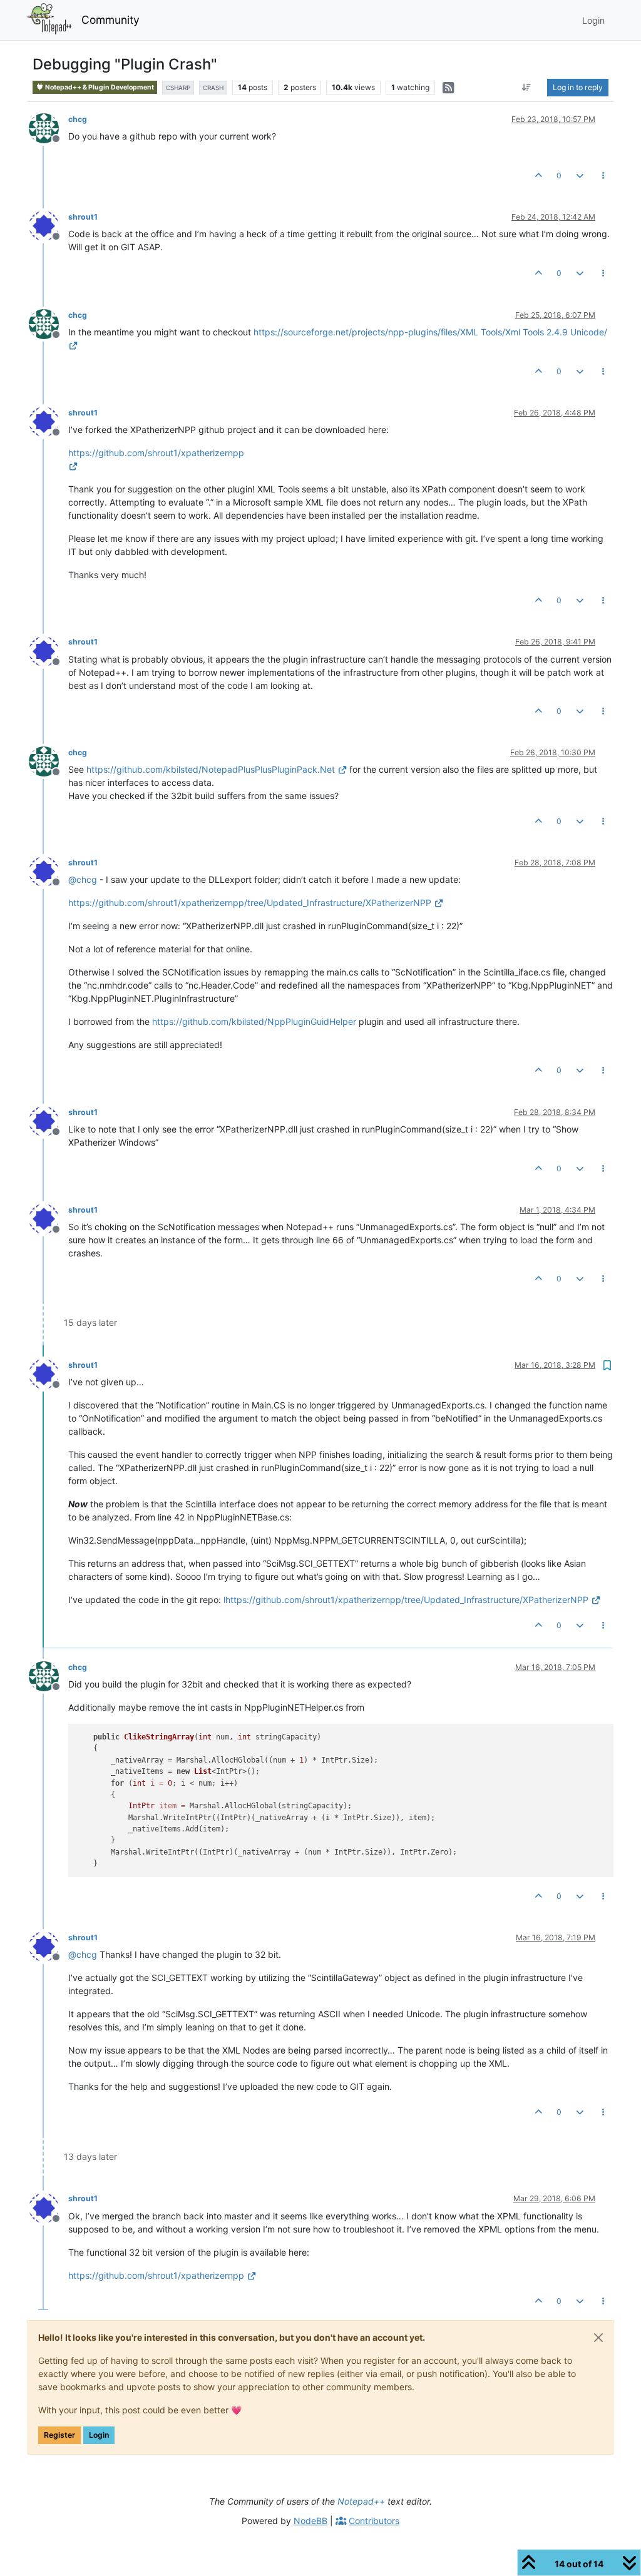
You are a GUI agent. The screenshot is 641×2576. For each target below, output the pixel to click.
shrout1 (83, 217)
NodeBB (310, 2521)
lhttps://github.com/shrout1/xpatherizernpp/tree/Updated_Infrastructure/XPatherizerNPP (406, 1600)
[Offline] (49, 127)
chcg (78, 119)
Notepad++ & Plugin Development (99, 87)
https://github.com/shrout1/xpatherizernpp (156, 2275)
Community (110, 20)
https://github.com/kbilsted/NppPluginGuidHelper (254, 1021)
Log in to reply (578, 87)
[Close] (598, 2338)
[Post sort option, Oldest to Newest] (527, 88)
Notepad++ (361, 2501)
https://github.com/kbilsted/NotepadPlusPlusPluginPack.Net (211, 769)
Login (99, 2435)
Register (59, 2435)
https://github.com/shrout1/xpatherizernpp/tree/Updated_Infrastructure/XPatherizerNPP (250, 903)
